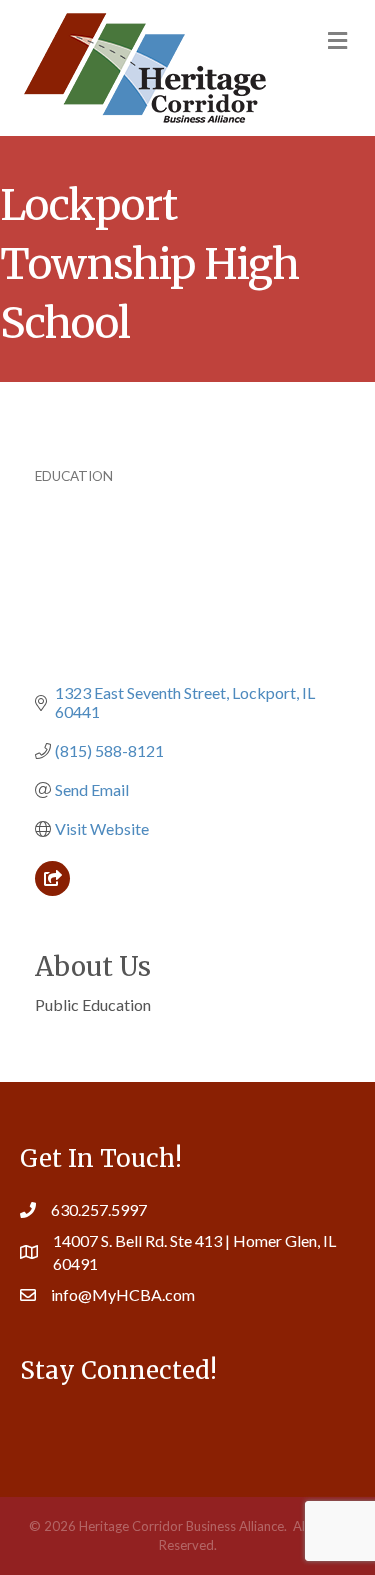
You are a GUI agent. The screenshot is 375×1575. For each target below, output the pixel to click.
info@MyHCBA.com (123, 1294)
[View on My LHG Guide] (52, 889)
